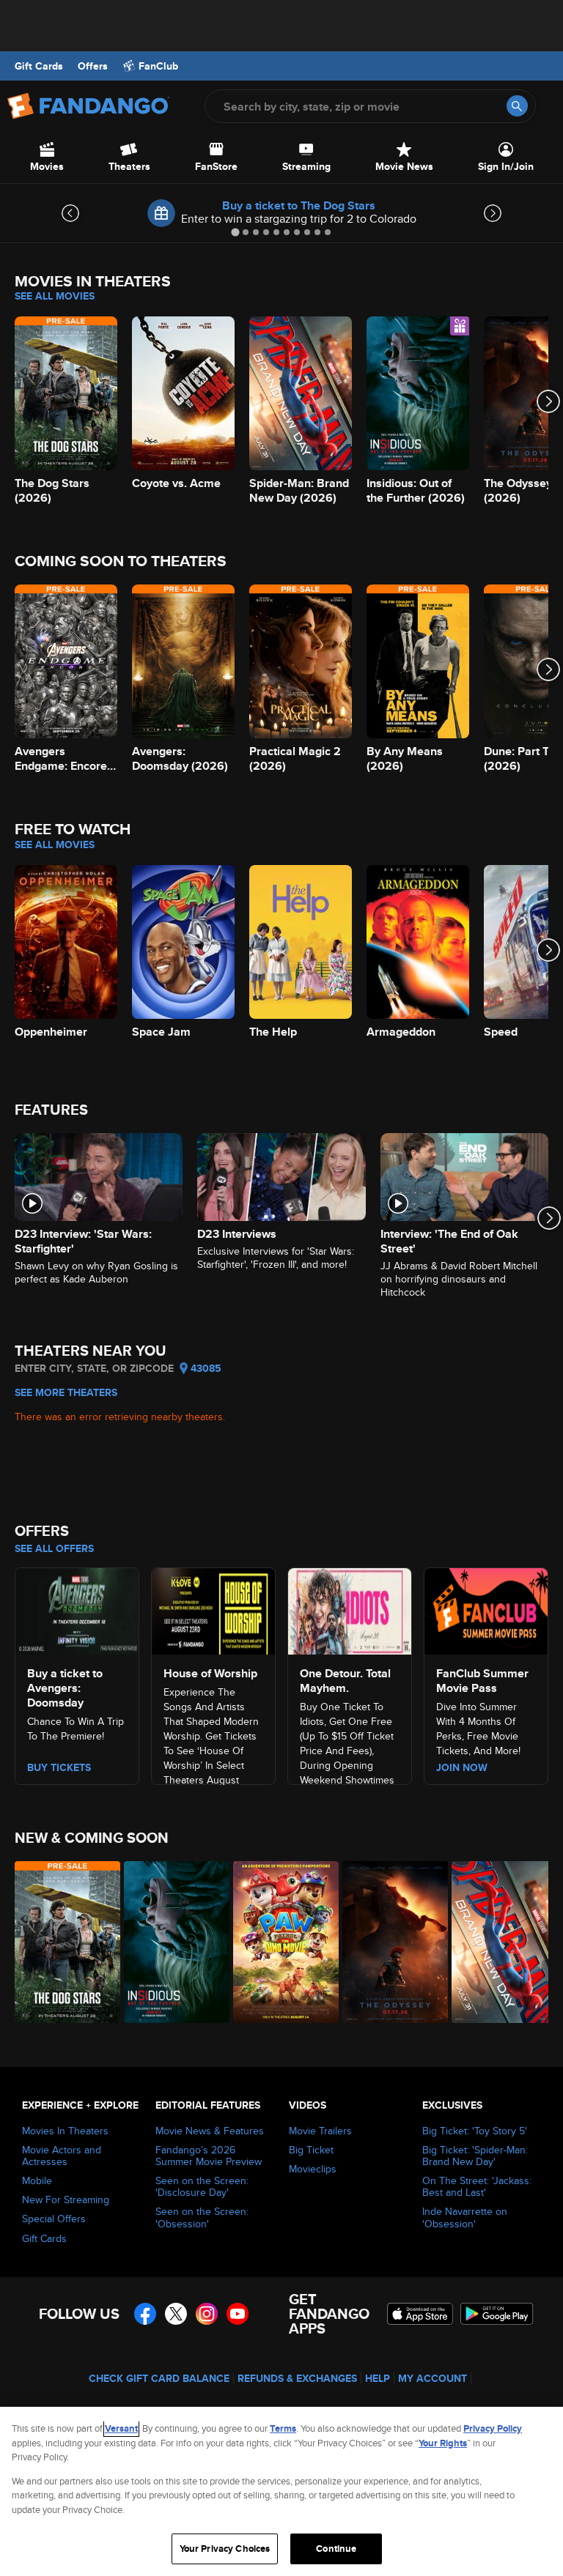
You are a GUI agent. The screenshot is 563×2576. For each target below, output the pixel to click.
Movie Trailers (320, 2131)
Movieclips (313, 2169)
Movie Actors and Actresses (62, 2156)
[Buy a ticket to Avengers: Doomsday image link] (77, 1609)
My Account (433, 2378)
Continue (336, 2549)
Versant (121, 2428)
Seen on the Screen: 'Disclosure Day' (202, 2186)
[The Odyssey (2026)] (389, 1942)
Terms (283, 2428)
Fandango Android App (497, 2314)
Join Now (462, 1767)
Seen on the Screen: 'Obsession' (202, 2217)
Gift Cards (39, 66)
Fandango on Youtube (238, 2314)
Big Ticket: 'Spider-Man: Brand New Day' (475, 2156)
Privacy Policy (493, 2428)
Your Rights (443, 2443)
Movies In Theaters (65, 2131)
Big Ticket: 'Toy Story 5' (475, 2131)
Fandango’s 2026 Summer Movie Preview (209, 2156)
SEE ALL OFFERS (54, 1548)
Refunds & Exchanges (297, 2378)
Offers (93, 66)
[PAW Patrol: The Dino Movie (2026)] (280, 1942)
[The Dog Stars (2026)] (61, 1942)
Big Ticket (311, 2150)
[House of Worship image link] (213, 1609)
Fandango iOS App (420, 2314)
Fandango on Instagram (207, 2314)
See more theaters (66, 1392)
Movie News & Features (210, 2131)
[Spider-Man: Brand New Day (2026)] (498, 1942)
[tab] (235, 232)
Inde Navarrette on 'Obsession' (465, 2217)
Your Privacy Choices (225, 2549)
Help (378, 2378)
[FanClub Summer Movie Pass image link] (486, 1609)
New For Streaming (66, 2200)
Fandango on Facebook (145, 2314)
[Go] (517, 106)
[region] (281, 2491)
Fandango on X (176, 2314)
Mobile (37, 2180)
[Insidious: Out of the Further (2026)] (170, 1942)
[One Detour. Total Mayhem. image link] (350, 1609)
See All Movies (55, 296)
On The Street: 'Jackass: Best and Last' (477, 2186)
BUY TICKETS (59, 1767)
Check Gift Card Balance (159, 2378)
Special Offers (54, 2219)
